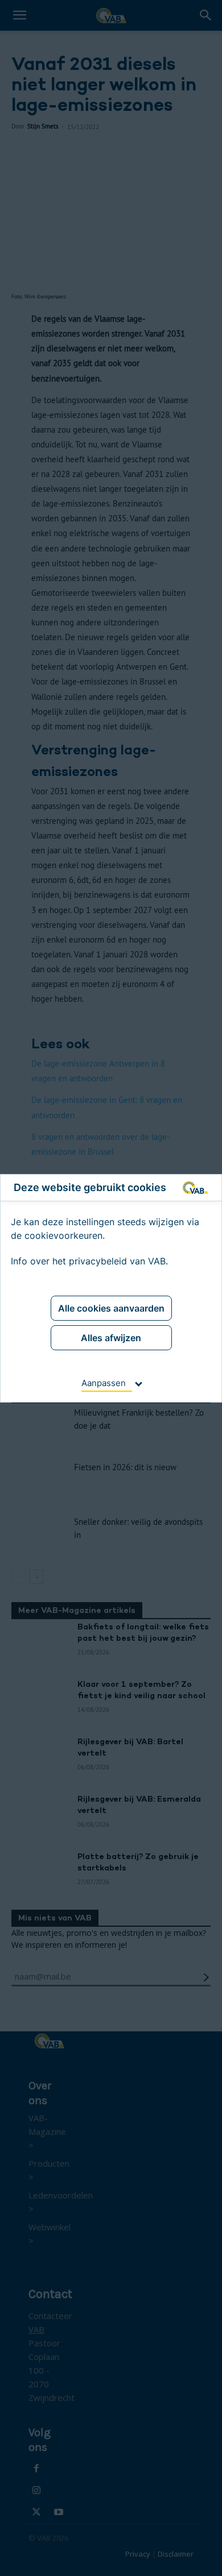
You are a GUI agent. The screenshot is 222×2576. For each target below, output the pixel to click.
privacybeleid (98, 1261)
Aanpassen (104, 1383)
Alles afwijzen (111, 1338)
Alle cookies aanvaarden (111, 1308)
